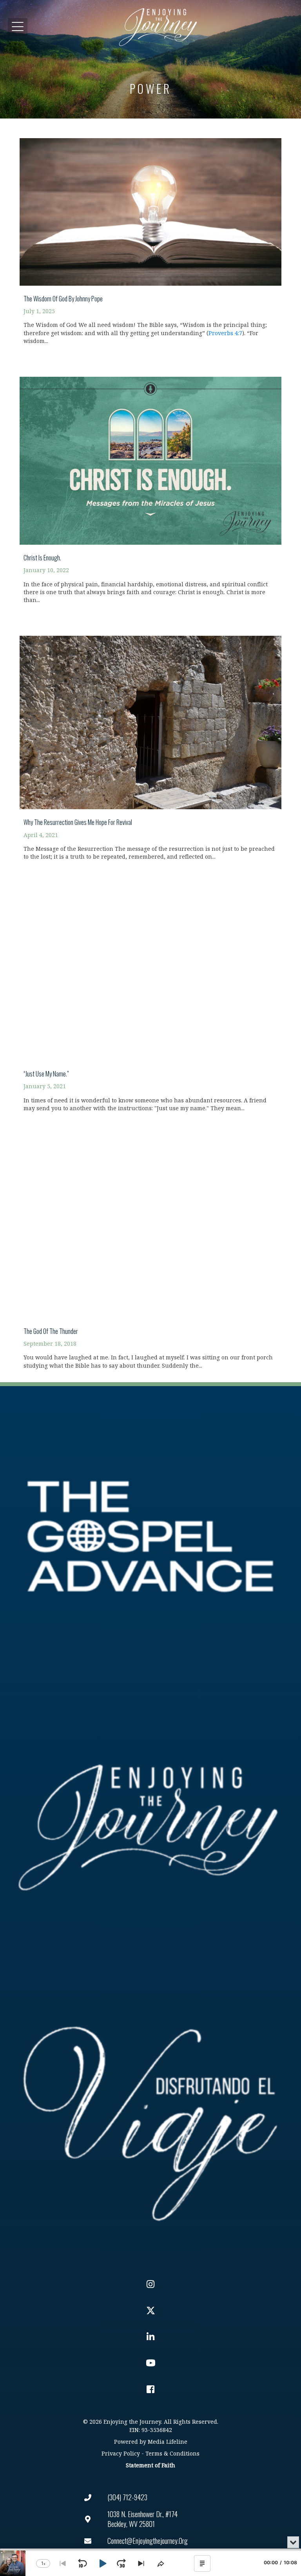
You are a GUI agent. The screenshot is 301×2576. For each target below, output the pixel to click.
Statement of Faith (150, 2466)
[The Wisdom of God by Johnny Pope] (150, 237)
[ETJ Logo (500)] (150, 1827)
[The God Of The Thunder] (150, 1252)
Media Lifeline (168, 2442)
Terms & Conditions (172, 2454)
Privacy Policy (121, 2454)
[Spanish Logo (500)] (150, 2119)
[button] (18, 27)
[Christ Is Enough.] (150, 486)
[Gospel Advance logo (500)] (150, 1537)
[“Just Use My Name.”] (150, 998)
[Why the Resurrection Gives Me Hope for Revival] (150, 744)
